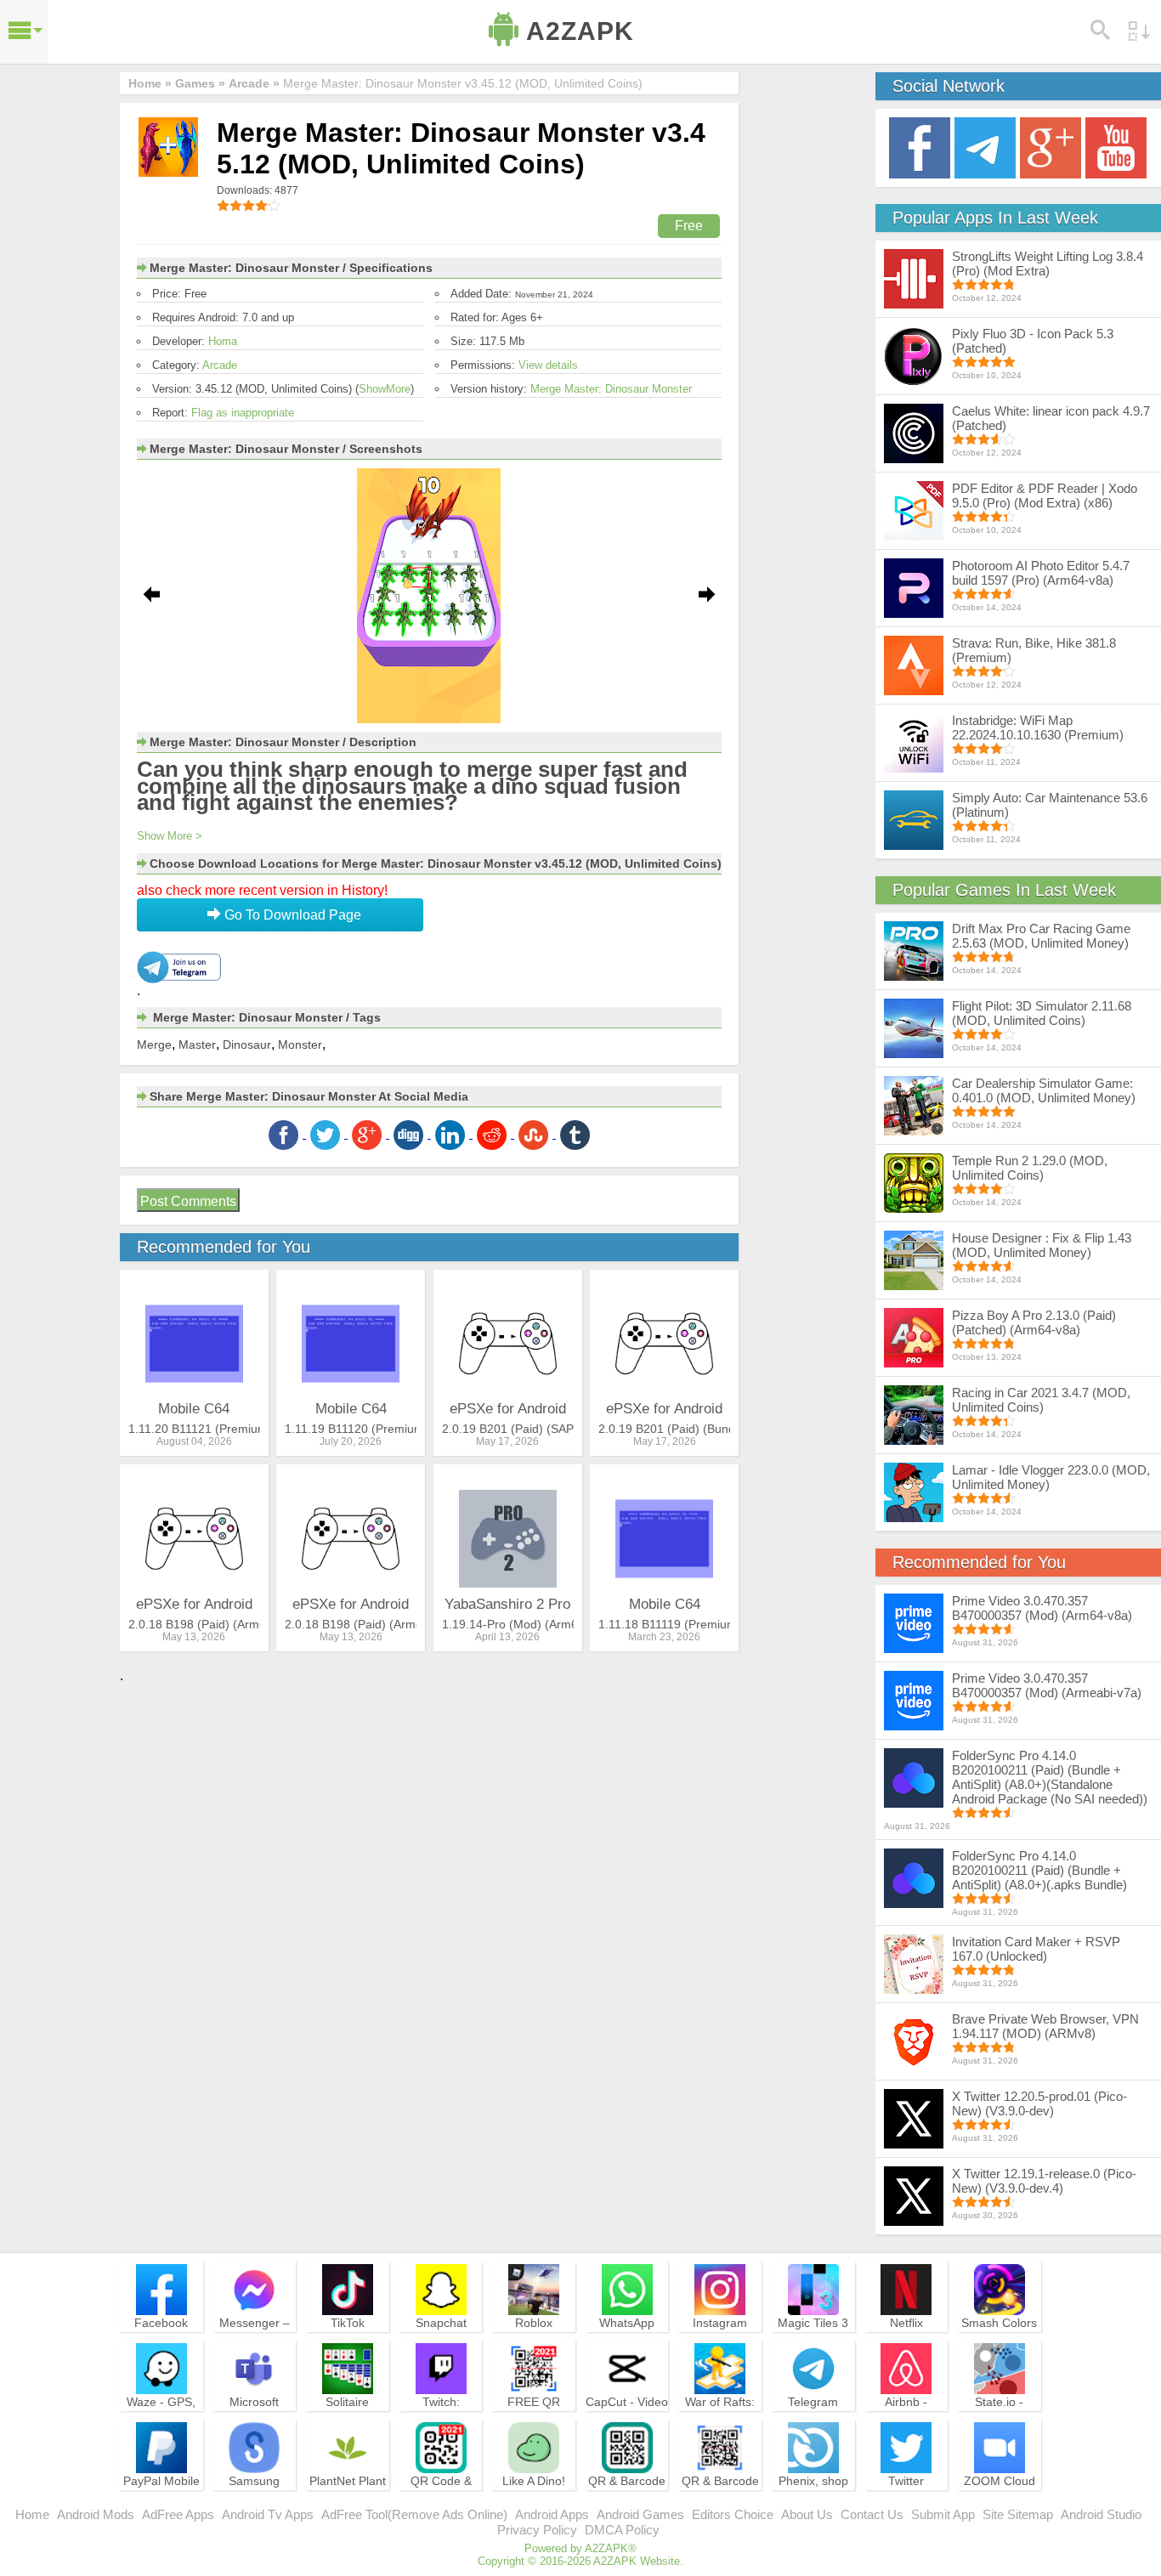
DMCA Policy (622, 2530)
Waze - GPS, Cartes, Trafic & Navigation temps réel (161, 2425)
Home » (150, 83)
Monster (300, 1045)
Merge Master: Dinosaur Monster (611, 389)
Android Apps (552, 2514)
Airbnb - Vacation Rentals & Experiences (906, 2425)
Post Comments (188, 1201)
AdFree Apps (178, 2514)
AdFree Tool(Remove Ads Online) (414, 2514)
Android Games (640, 2514)
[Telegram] (985, 147)
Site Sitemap (1018, 2514)
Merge (154, 1045)
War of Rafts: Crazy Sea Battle (720, 2417)
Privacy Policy (537, 2530)
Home (32, 2514)
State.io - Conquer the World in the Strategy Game (1000, 2425)
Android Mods (96, 2514)
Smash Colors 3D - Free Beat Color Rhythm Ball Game (1000, 2346)
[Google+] (1051, 147)
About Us (807, 2514)
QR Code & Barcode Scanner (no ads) (441, 2504)
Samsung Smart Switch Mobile (255, 2496)
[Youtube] (1116, 147)
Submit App (943, 2514)
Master (197, 1045)
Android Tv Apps (268, 2514)
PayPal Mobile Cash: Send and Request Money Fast (161, 2504)
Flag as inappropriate (243, 413)
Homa (223, 341)
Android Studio (1101, 2514)
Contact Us (872, 2514)
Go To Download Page (291, 915)
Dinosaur (247, 1045)
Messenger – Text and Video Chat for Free (254, 2338)
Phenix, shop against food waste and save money (813, 2504)
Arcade (220, 365)
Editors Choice (733, 2514)
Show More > (170, 836)
